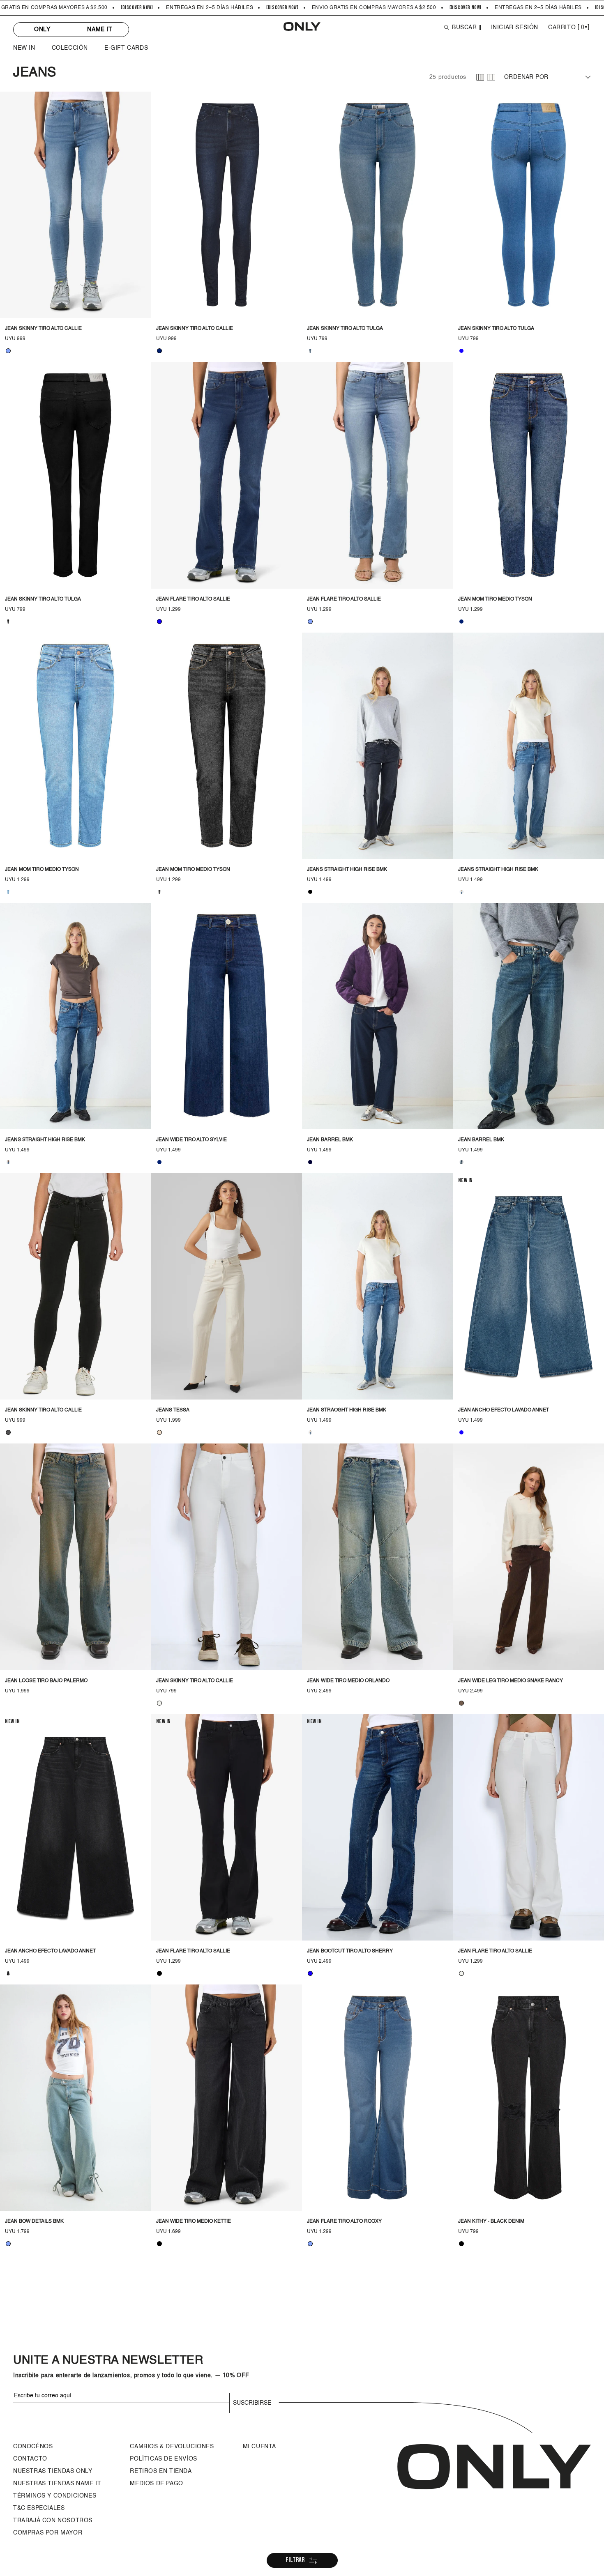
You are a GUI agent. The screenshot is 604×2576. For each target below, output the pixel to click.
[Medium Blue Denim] (159, 622)
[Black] (159, 1973)
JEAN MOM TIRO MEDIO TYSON (495, 599)
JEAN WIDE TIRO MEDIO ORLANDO (348, 1681)
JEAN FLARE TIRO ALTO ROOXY (344, 2221)
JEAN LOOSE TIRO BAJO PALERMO (46, 1681)
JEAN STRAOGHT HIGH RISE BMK (347, 1410)
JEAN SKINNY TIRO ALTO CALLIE (43, 329)
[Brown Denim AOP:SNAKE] (461, 1703)
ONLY (42, 30)
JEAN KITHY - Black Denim (491, 2221)
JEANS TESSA (173, 1410)
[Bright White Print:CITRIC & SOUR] (159, 1703)
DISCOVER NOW (137, 8)
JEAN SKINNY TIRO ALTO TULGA (345, 329)
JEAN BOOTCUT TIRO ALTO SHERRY (350, 1951)
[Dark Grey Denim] (8, 1432)
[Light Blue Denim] (8, 351)
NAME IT (100, 30)
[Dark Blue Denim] (159, 351)
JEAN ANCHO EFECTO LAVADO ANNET (504, 1410)
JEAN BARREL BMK (330, 1140)
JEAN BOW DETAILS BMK (34, 2221)
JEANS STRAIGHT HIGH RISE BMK (347, 870)
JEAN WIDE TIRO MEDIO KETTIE (194, 2221)
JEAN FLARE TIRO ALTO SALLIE (193, 599)
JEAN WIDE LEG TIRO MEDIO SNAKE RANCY (511, 1681)
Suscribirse (252, 2403)
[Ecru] (159, 1432)
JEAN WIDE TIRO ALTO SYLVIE (191, 1140)
